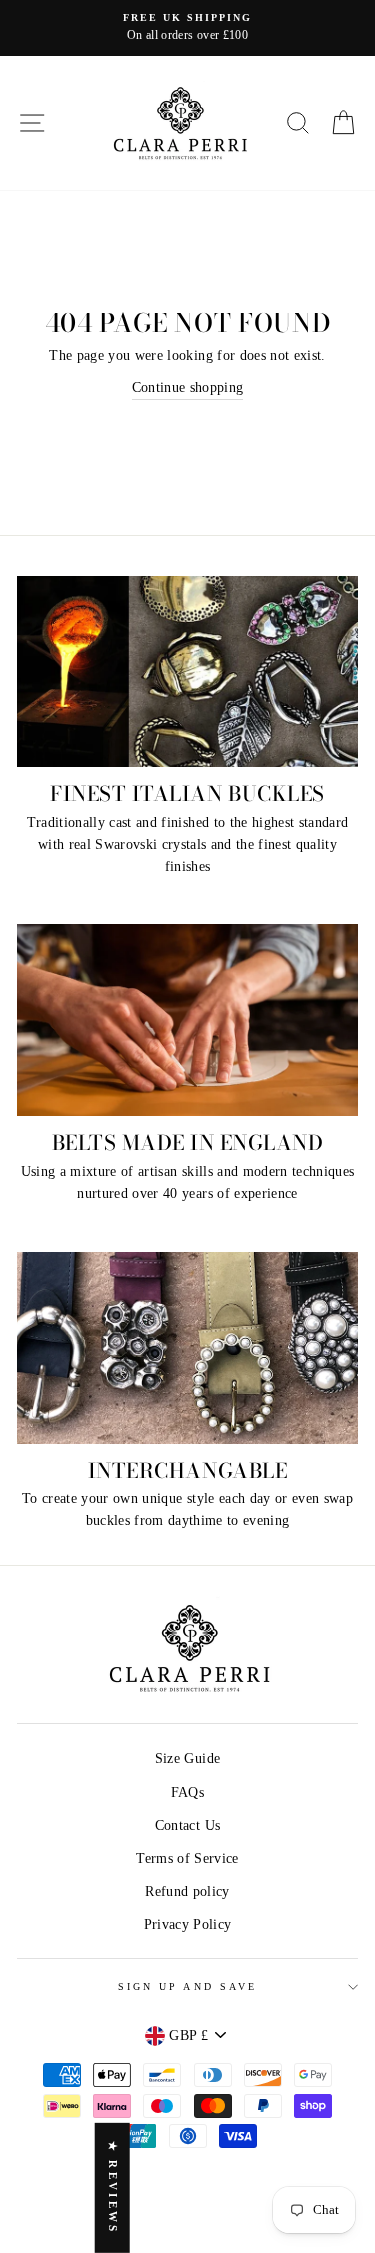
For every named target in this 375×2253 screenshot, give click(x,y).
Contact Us (187, 1825)
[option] (187, 28)
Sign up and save (187, 1986)
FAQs (187, 1792)
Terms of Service (187, 1858)
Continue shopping (188, 387)
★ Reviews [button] (113, 2188)
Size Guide (187, 1758)
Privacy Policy (188, 1924)
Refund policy (187, 1891)
